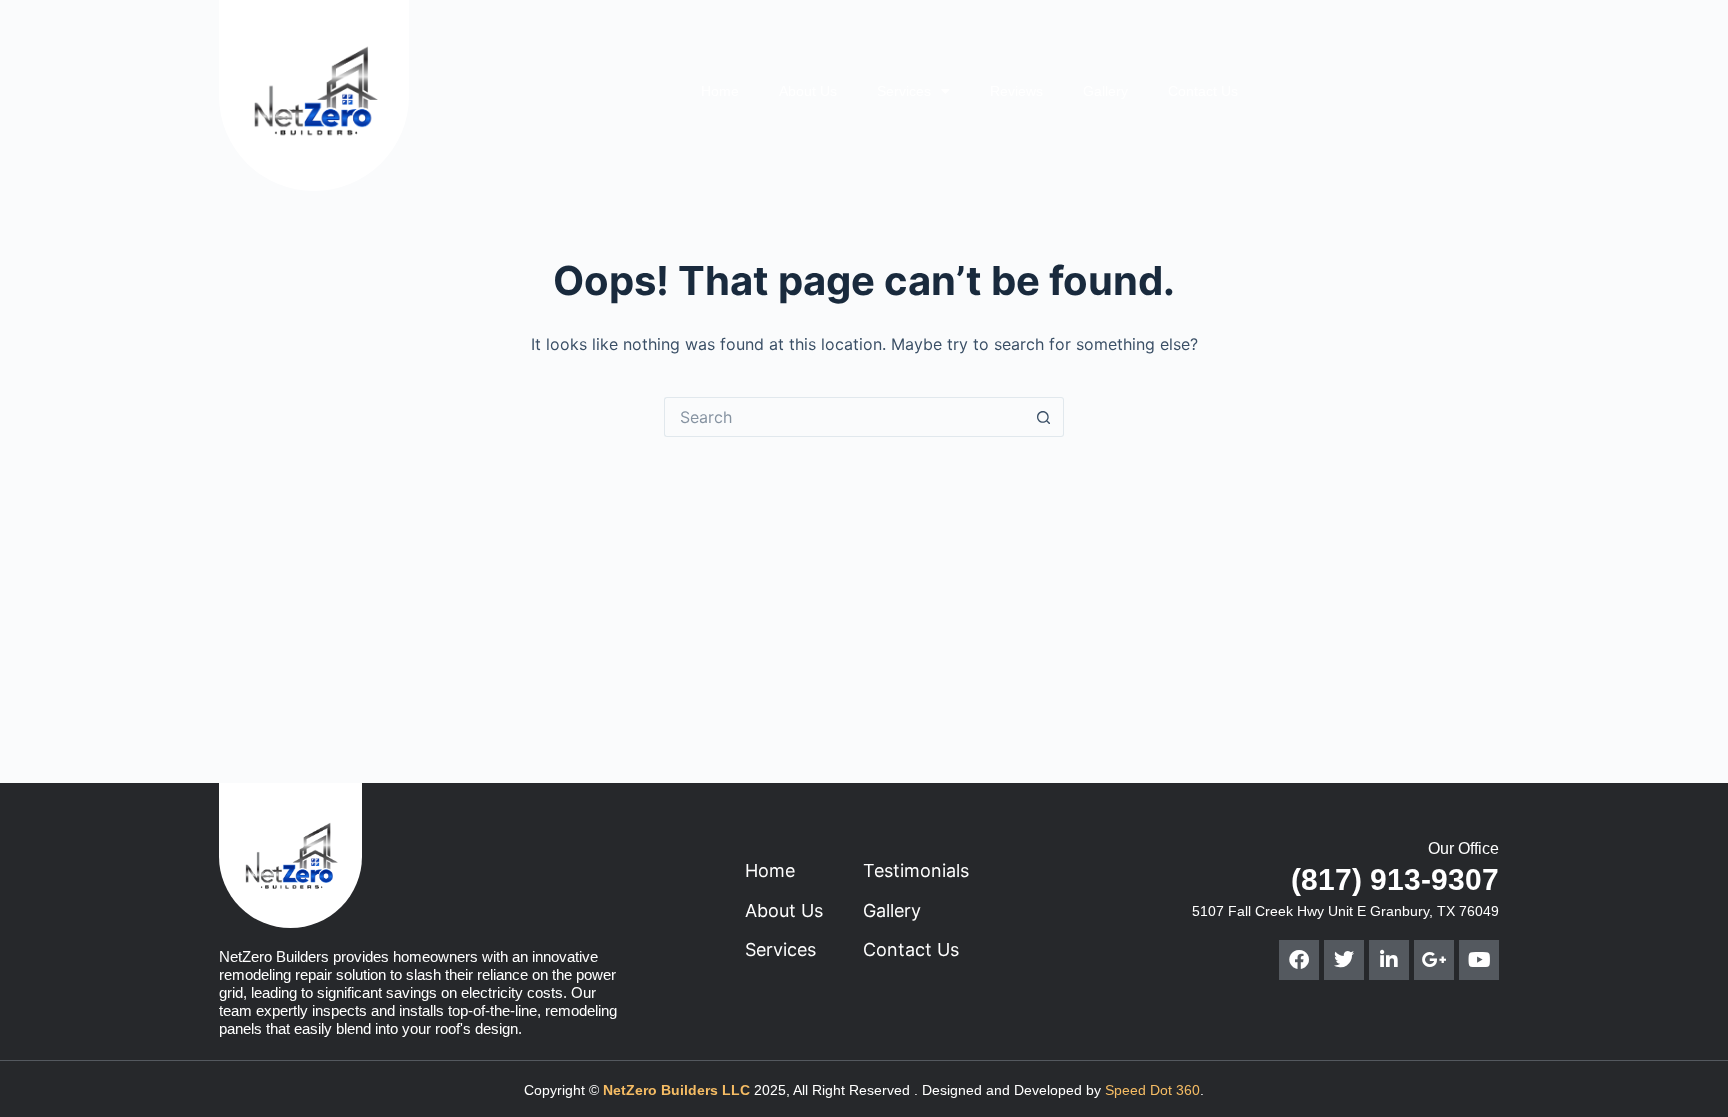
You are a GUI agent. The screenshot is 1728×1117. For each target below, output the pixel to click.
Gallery (1105, 91)
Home (720, 91)
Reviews (1016, 91)
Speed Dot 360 (1152, 1090)
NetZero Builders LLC (676, 1090)
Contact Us (1203, 91)
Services (904, 91)
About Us (808, 91)
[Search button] (1044, 417)
